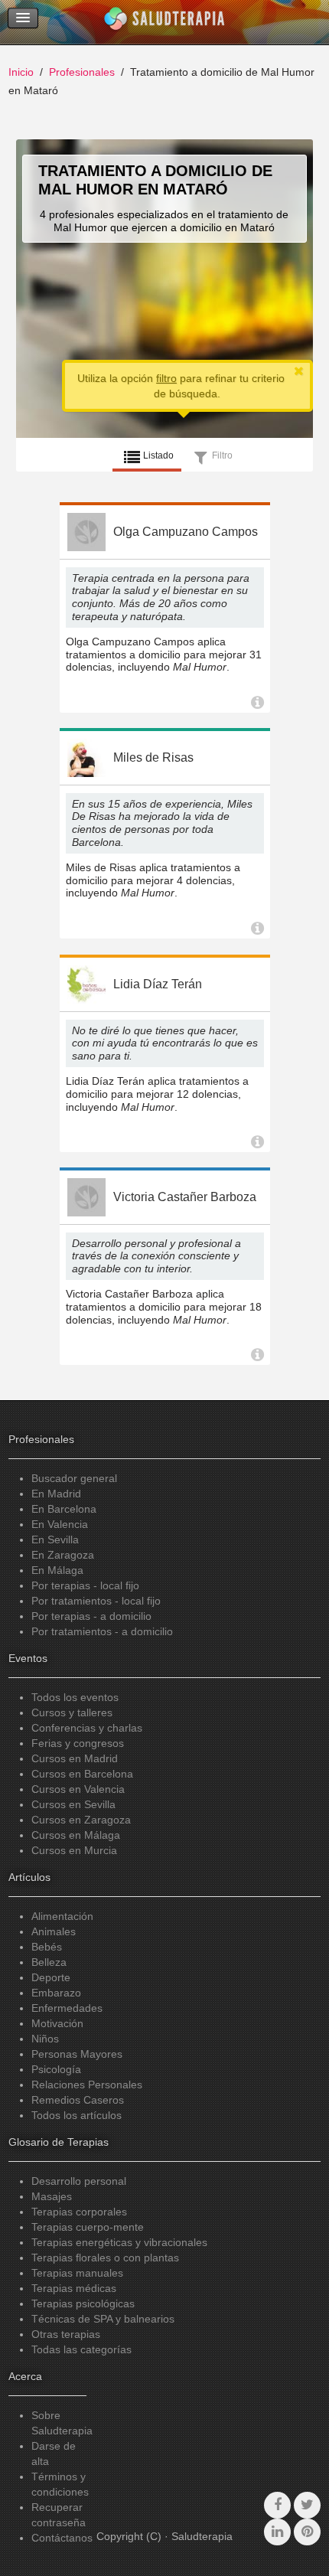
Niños (45, 2039)
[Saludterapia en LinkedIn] (277, 2532)
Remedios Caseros (78, 2100)
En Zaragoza (63, 1555)
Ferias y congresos (78, 1743)
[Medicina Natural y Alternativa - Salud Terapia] (164, 22)
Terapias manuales (77, 2273)
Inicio (21, 72)
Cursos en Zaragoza (81, 1820)
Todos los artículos (77, 2115)
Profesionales (82, 72)
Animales (54, 1931)
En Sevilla (55, 1539)
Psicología (56, 2069)
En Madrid (56, 1494)
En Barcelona (64, 1509)
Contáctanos (62, 2538)
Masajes (52, 2196)
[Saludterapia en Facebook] (277, 2505)
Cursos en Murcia (74, 1850)
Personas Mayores (77, 2054)
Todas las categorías (81, 2349)
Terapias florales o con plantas (105, 2258)
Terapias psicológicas (83, 2303)
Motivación (57, 2023)
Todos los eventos (75, 1697)
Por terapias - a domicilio (91, 1616)
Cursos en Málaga (76, 1835)
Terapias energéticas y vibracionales (119, 2242)
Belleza (49, 1962)
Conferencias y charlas (87, 1728)
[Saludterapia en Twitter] (307, 2505)
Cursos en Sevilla (73, 1804)
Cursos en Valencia (78, 1789)
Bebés (47, 1947)
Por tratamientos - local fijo (96, 1601)
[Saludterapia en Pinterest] (307, 2532)
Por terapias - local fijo (85, 1585)
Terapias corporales (79, 2212)
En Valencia (60, 1524)
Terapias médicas (74, 2288)
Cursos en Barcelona (82, 1774)
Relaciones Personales (87, 2085)
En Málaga (57, 1570)
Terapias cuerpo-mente (88, 2227)
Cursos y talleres (72, 1712)
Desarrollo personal (79, 2181)
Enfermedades (67, 2008)
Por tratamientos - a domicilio (102, 1631)
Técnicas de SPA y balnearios (103, 2319)
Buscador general (74, 1478)
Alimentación (62, 1916)
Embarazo (56, 1993)
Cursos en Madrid (75, 1758)
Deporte (51, 1977)
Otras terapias (66, 2334)
